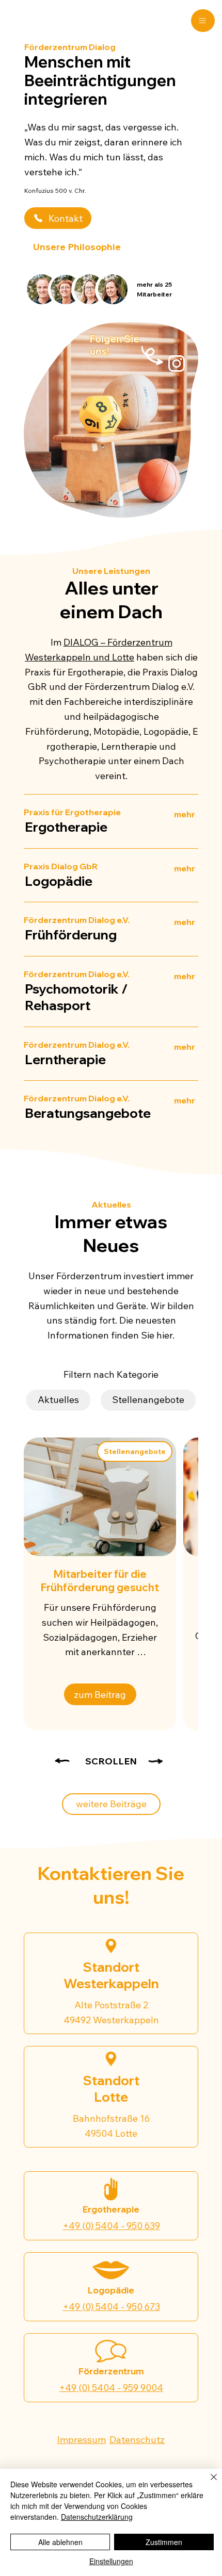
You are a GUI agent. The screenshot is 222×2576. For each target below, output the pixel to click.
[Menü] (203, 21)
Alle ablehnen (60, 2542)
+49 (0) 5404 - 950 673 (112, 2307)
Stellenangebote (148, 1400)
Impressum (82, 2440)
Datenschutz (137, 2440)
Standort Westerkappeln (111, 1975)
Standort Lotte (111, 2089)
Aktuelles (58, 1400)
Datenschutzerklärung (97, 2517)
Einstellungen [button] (111, 2561)
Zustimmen (164, 2542)
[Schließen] (208, 2483)
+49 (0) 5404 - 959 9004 (111, 2388)
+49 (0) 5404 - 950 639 (112, 2226)
